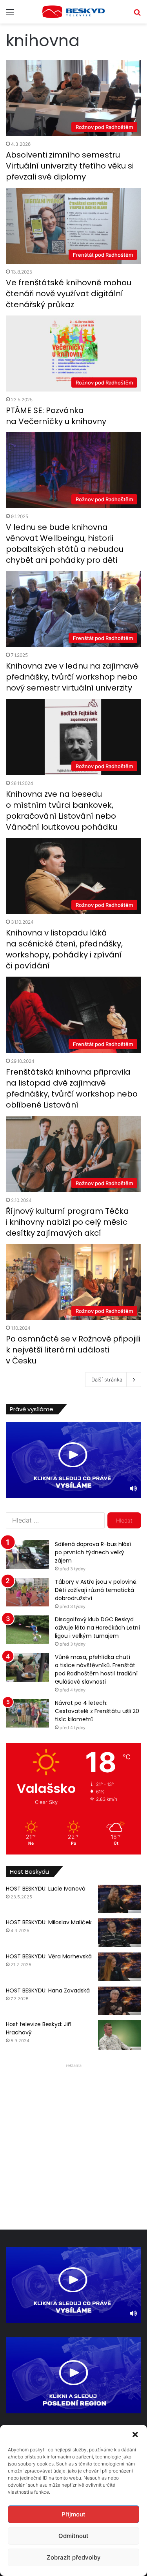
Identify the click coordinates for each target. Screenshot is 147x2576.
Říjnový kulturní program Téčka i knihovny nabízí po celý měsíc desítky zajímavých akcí (67, 1222)
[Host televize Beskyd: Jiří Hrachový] (120, 2035)
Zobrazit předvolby (74, 2557)
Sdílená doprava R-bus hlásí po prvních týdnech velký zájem (93, 1552)
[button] (135, 2435)
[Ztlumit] (133, 1488)
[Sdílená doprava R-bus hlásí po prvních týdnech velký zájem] (27, 1554)
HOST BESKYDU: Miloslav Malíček (49, 1922)
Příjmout (73, 2514)
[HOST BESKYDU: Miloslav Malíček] (120, 1933)
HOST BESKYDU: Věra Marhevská (49, 1956)
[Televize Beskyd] (74, 12)
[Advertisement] (73, 2144)
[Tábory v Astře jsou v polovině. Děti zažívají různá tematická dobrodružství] (27, 1592)
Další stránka (107, 1380)
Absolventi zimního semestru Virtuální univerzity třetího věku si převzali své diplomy (70, 166)
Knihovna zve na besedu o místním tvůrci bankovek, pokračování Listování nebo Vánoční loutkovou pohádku (62, 810)
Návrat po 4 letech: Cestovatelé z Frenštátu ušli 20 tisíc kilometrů (97, 1711)
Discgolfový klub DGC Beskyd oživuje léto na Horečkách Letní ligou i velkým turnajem (97, 1628)
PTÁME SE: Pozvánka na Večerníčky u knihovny (56, 416)
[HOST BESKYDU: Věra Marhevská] (120, 1967)
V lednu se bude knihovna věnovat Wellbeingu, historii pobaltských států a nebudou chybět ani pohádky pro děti (65, 544)
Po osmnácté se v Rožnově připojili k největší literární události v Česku (73, 1350)
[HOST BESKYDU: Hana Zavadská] (120, 2001)
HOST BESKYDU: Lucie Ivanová (46, 1889)
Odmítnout (73, 2536)
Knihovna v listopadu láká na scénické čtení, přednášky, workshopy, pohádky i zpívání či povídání (64, 949)
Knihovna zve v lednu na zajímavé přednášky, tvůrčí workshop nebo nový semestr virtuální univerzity (72, 677)
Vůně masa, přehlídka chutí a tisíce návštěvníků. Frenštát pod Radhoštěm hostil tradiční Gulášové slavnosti (96, 1669)
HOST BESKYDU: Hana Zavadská (48, 1990)
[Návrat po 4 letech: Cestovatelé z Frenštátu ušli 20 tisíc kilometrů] (27, 1713)
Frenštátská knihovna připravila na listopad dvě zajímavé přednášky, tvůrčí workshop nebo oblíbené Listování (72, 1088)
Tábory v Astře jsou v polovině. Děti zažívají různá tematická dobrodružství (96, 1590)
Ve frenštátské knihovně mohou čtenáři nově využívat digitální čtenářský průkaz (69, 294)
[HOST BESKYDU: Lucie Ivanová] (120, 1899)
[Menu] (10, 15)
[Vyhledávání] (137, 15)
